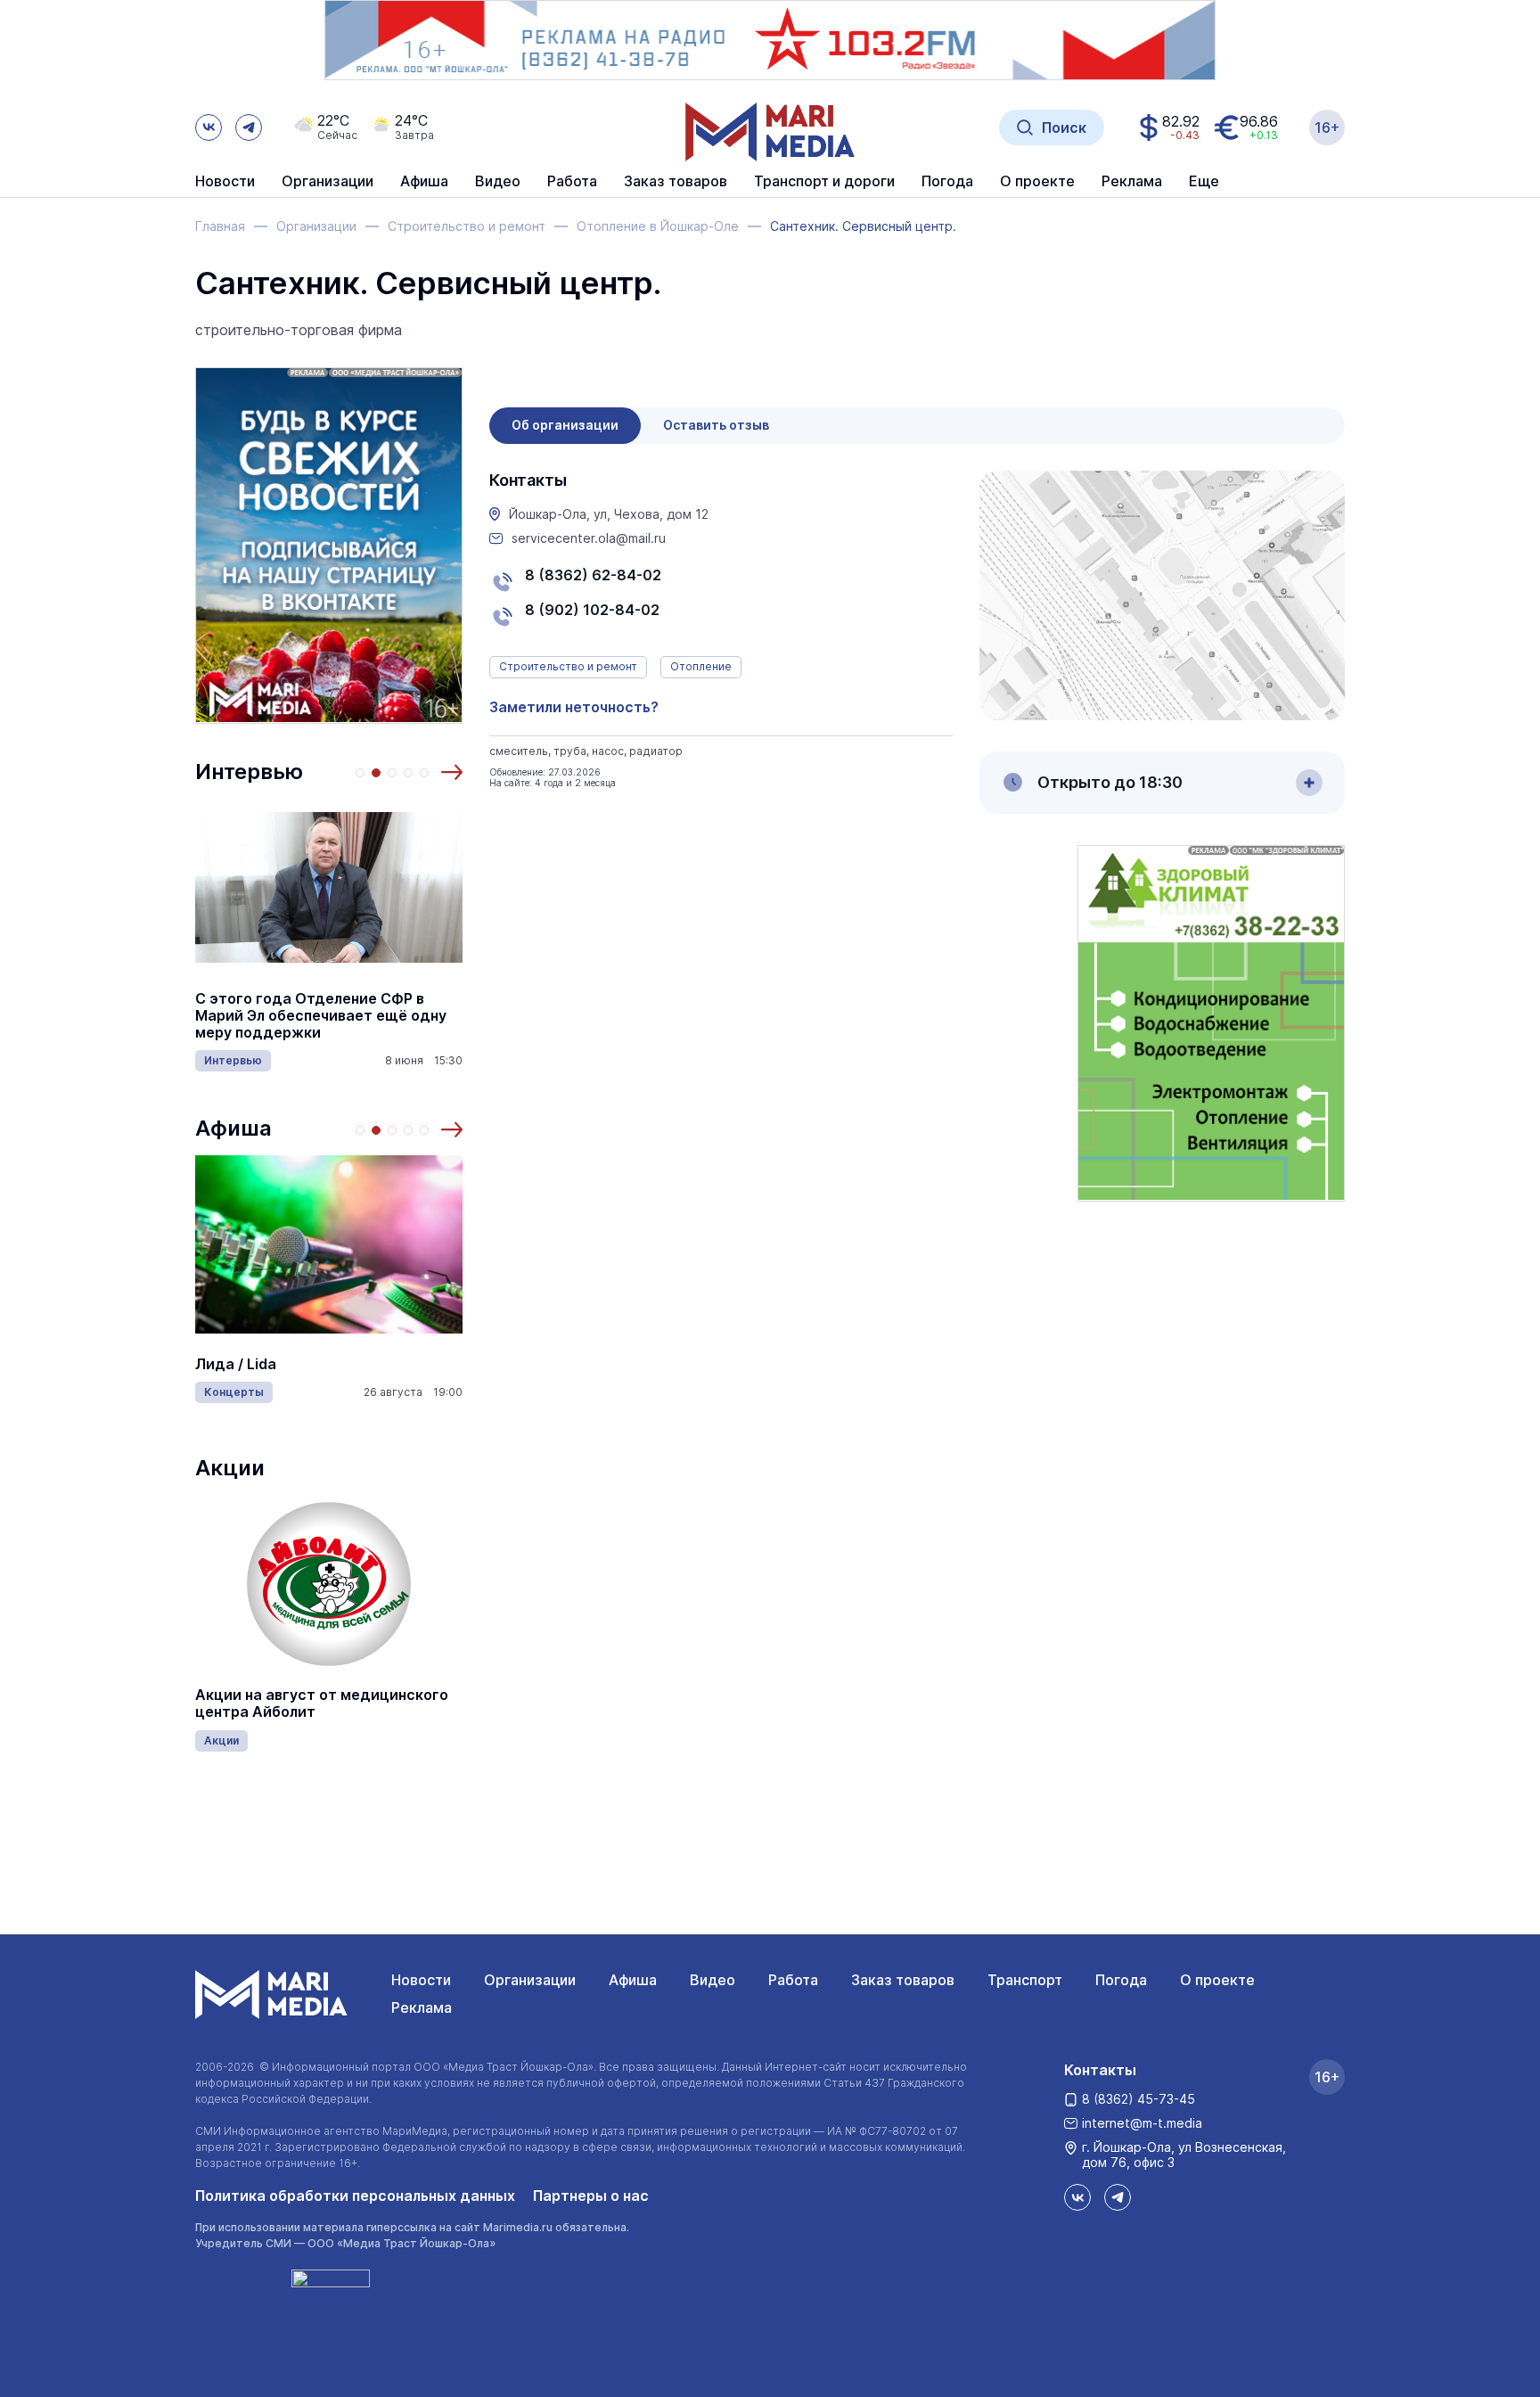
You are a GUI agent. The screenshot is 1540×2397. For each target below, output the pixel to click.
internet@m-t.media (1142, 2123)
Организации (530, 1980)
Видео (498, 182)
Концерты (234, 1392)
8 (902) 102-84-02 (592, 610)
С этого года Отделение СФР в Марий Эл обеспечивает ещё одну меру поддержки (321, 1016)
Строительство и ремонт (568, 666)
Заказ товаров (903, 1980)
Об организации (565, 425)
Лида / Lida (236, 1364)
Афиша (233, 1128)
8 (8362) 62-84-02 (593, 575)
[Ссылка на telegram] (249, 127)
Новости (225, 182)
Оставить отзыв (716, 425)
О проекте (1217, 1980)
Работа (572, 182)
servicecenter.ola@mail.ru (589, 538)
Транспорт (1025, 1980)
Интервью (249, 772)
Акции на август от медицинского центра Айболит (322, 1703)
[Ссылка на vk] (209, 127)
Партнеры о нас (591, 2196)
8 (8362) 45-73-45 (1139, 2099)
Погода (1121, 1980)
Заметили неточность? (574, 707)
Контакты (1100, 2070)
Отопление (701, 666)
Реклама (422, 2007)
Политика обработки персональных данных (355, 2196)
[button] (452, 772)
